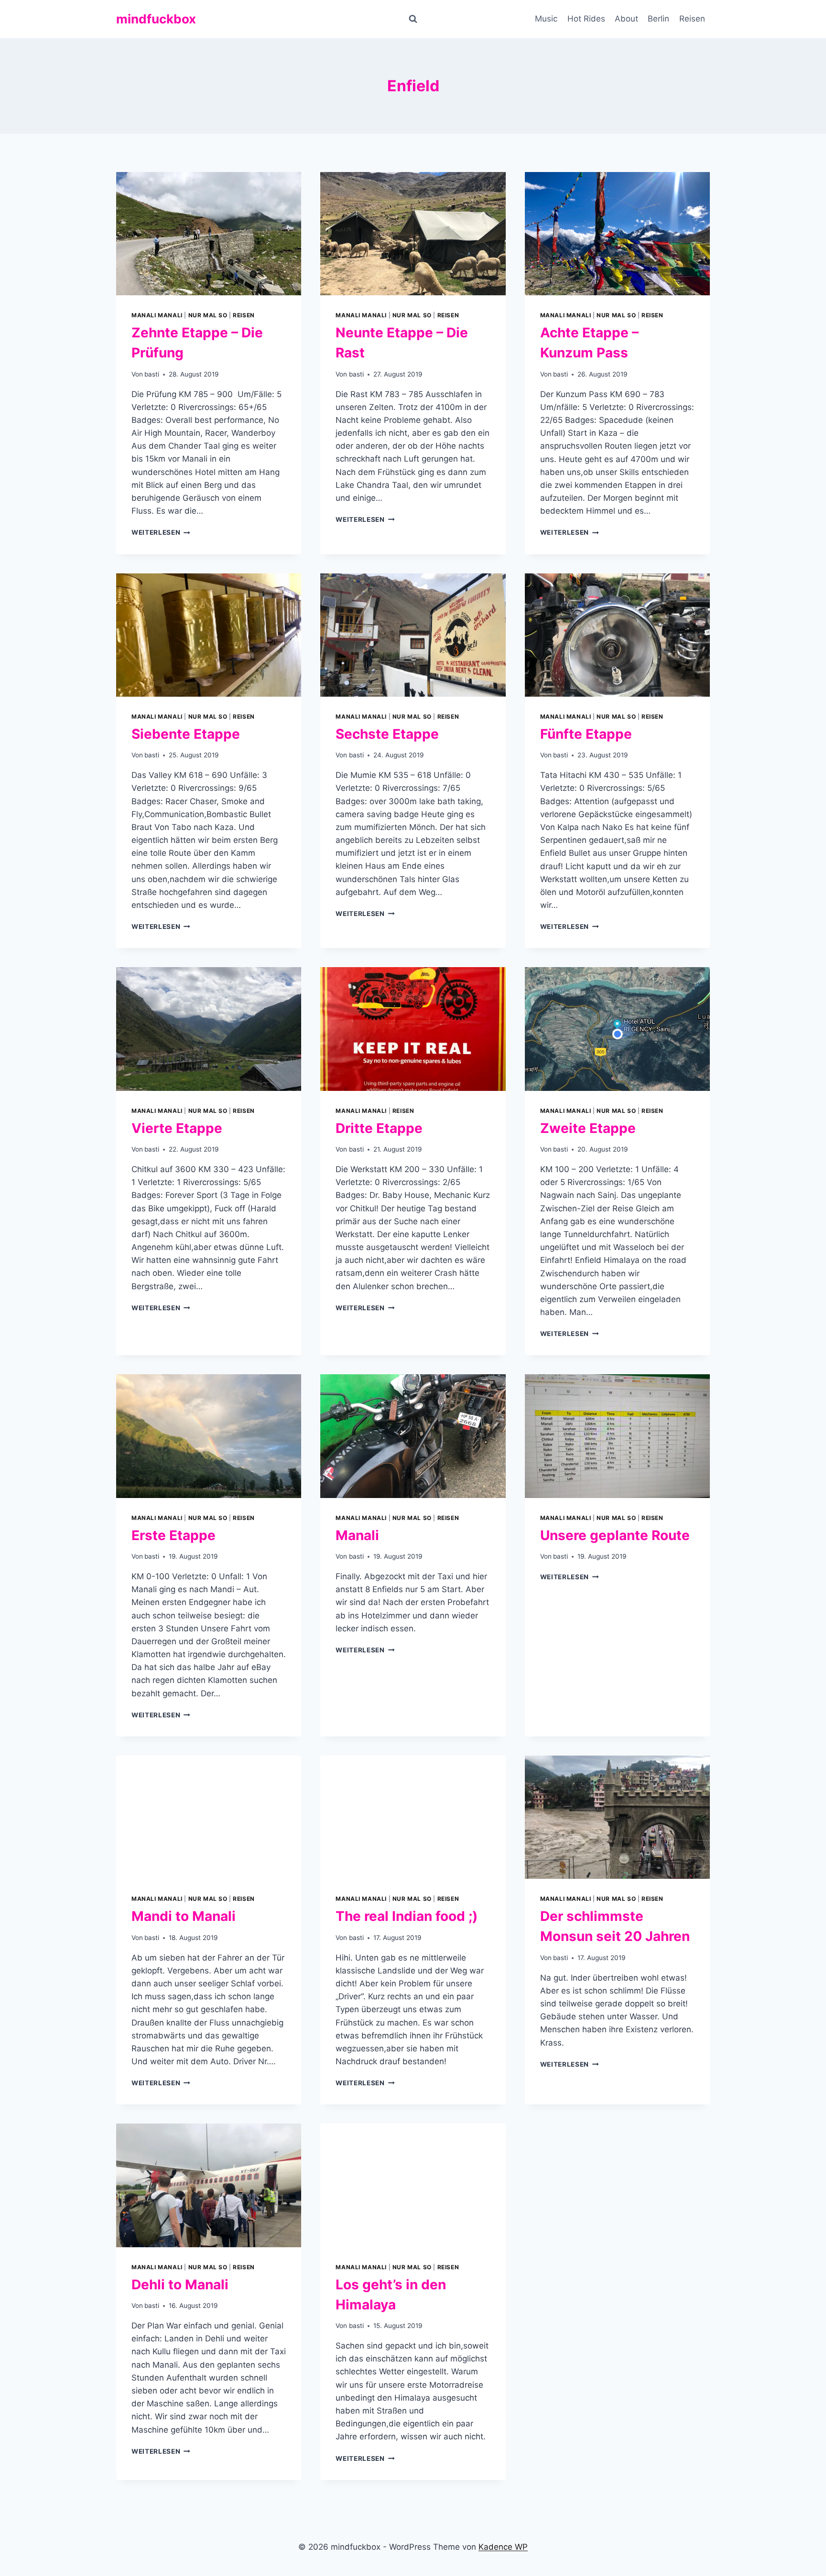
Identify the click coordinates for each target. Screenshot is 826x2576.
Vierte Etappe (177, 1128)
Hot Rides (586, 19)
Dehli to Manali (180, 2285)
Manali (357, 1535)
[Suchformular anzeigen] (413, 19)
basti (152, 374)
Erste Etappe (174, 1535)
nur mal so (208, 315)
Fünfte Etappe (586, 734)
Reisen (692, 19)
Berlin (658, 19)
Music (546, 19)
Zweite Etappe (588, 1128)
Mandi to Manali (184, 1916)
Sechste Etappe (387, 734)
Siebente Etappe (186, 734)
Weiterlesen (161, 532)
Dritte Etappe (379, 1128)
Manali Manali (157, 315)
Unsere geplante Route (615, 1535)
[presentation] (209, 234)
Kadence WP (503, 2547)
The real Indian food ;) (407, 1916)
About (626, 19)
